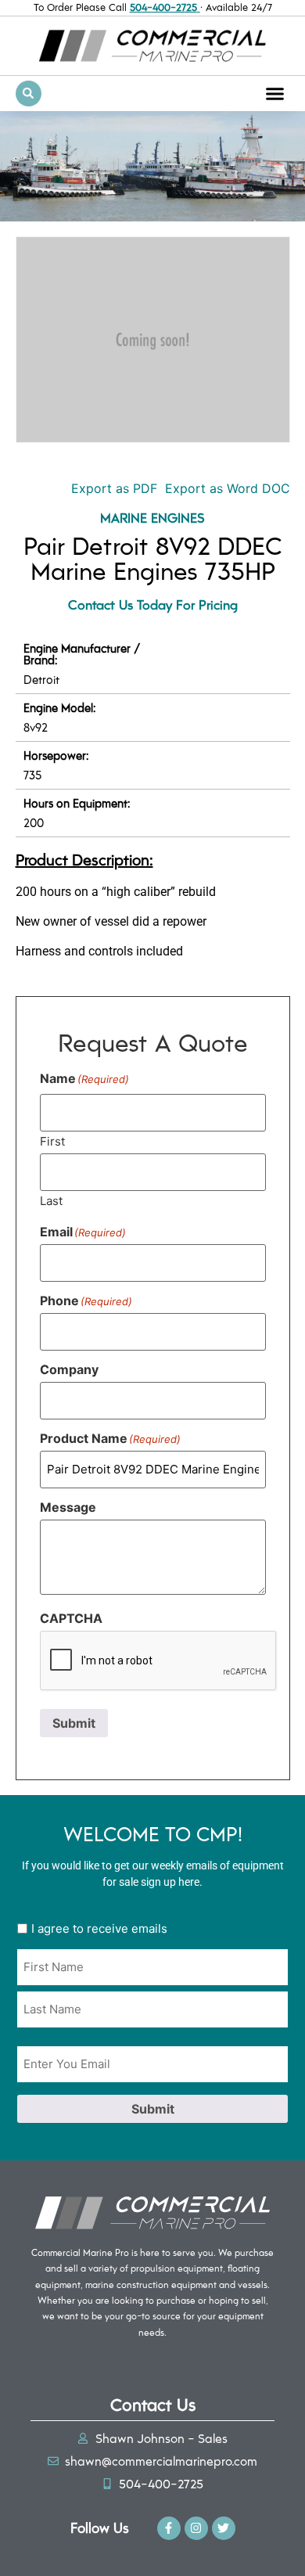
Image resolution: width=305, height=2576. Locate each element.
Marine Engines (152, 517)
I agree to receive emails (99, 1928)
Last (51, 1200)
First (52, 1140)
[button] (275, 93)
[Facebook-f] (169, 2528)
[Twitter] (224, 2528)
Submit (74, 1723)
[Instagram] (196, 2528)
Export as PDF (112, 488)
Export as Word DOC (228, 488)
